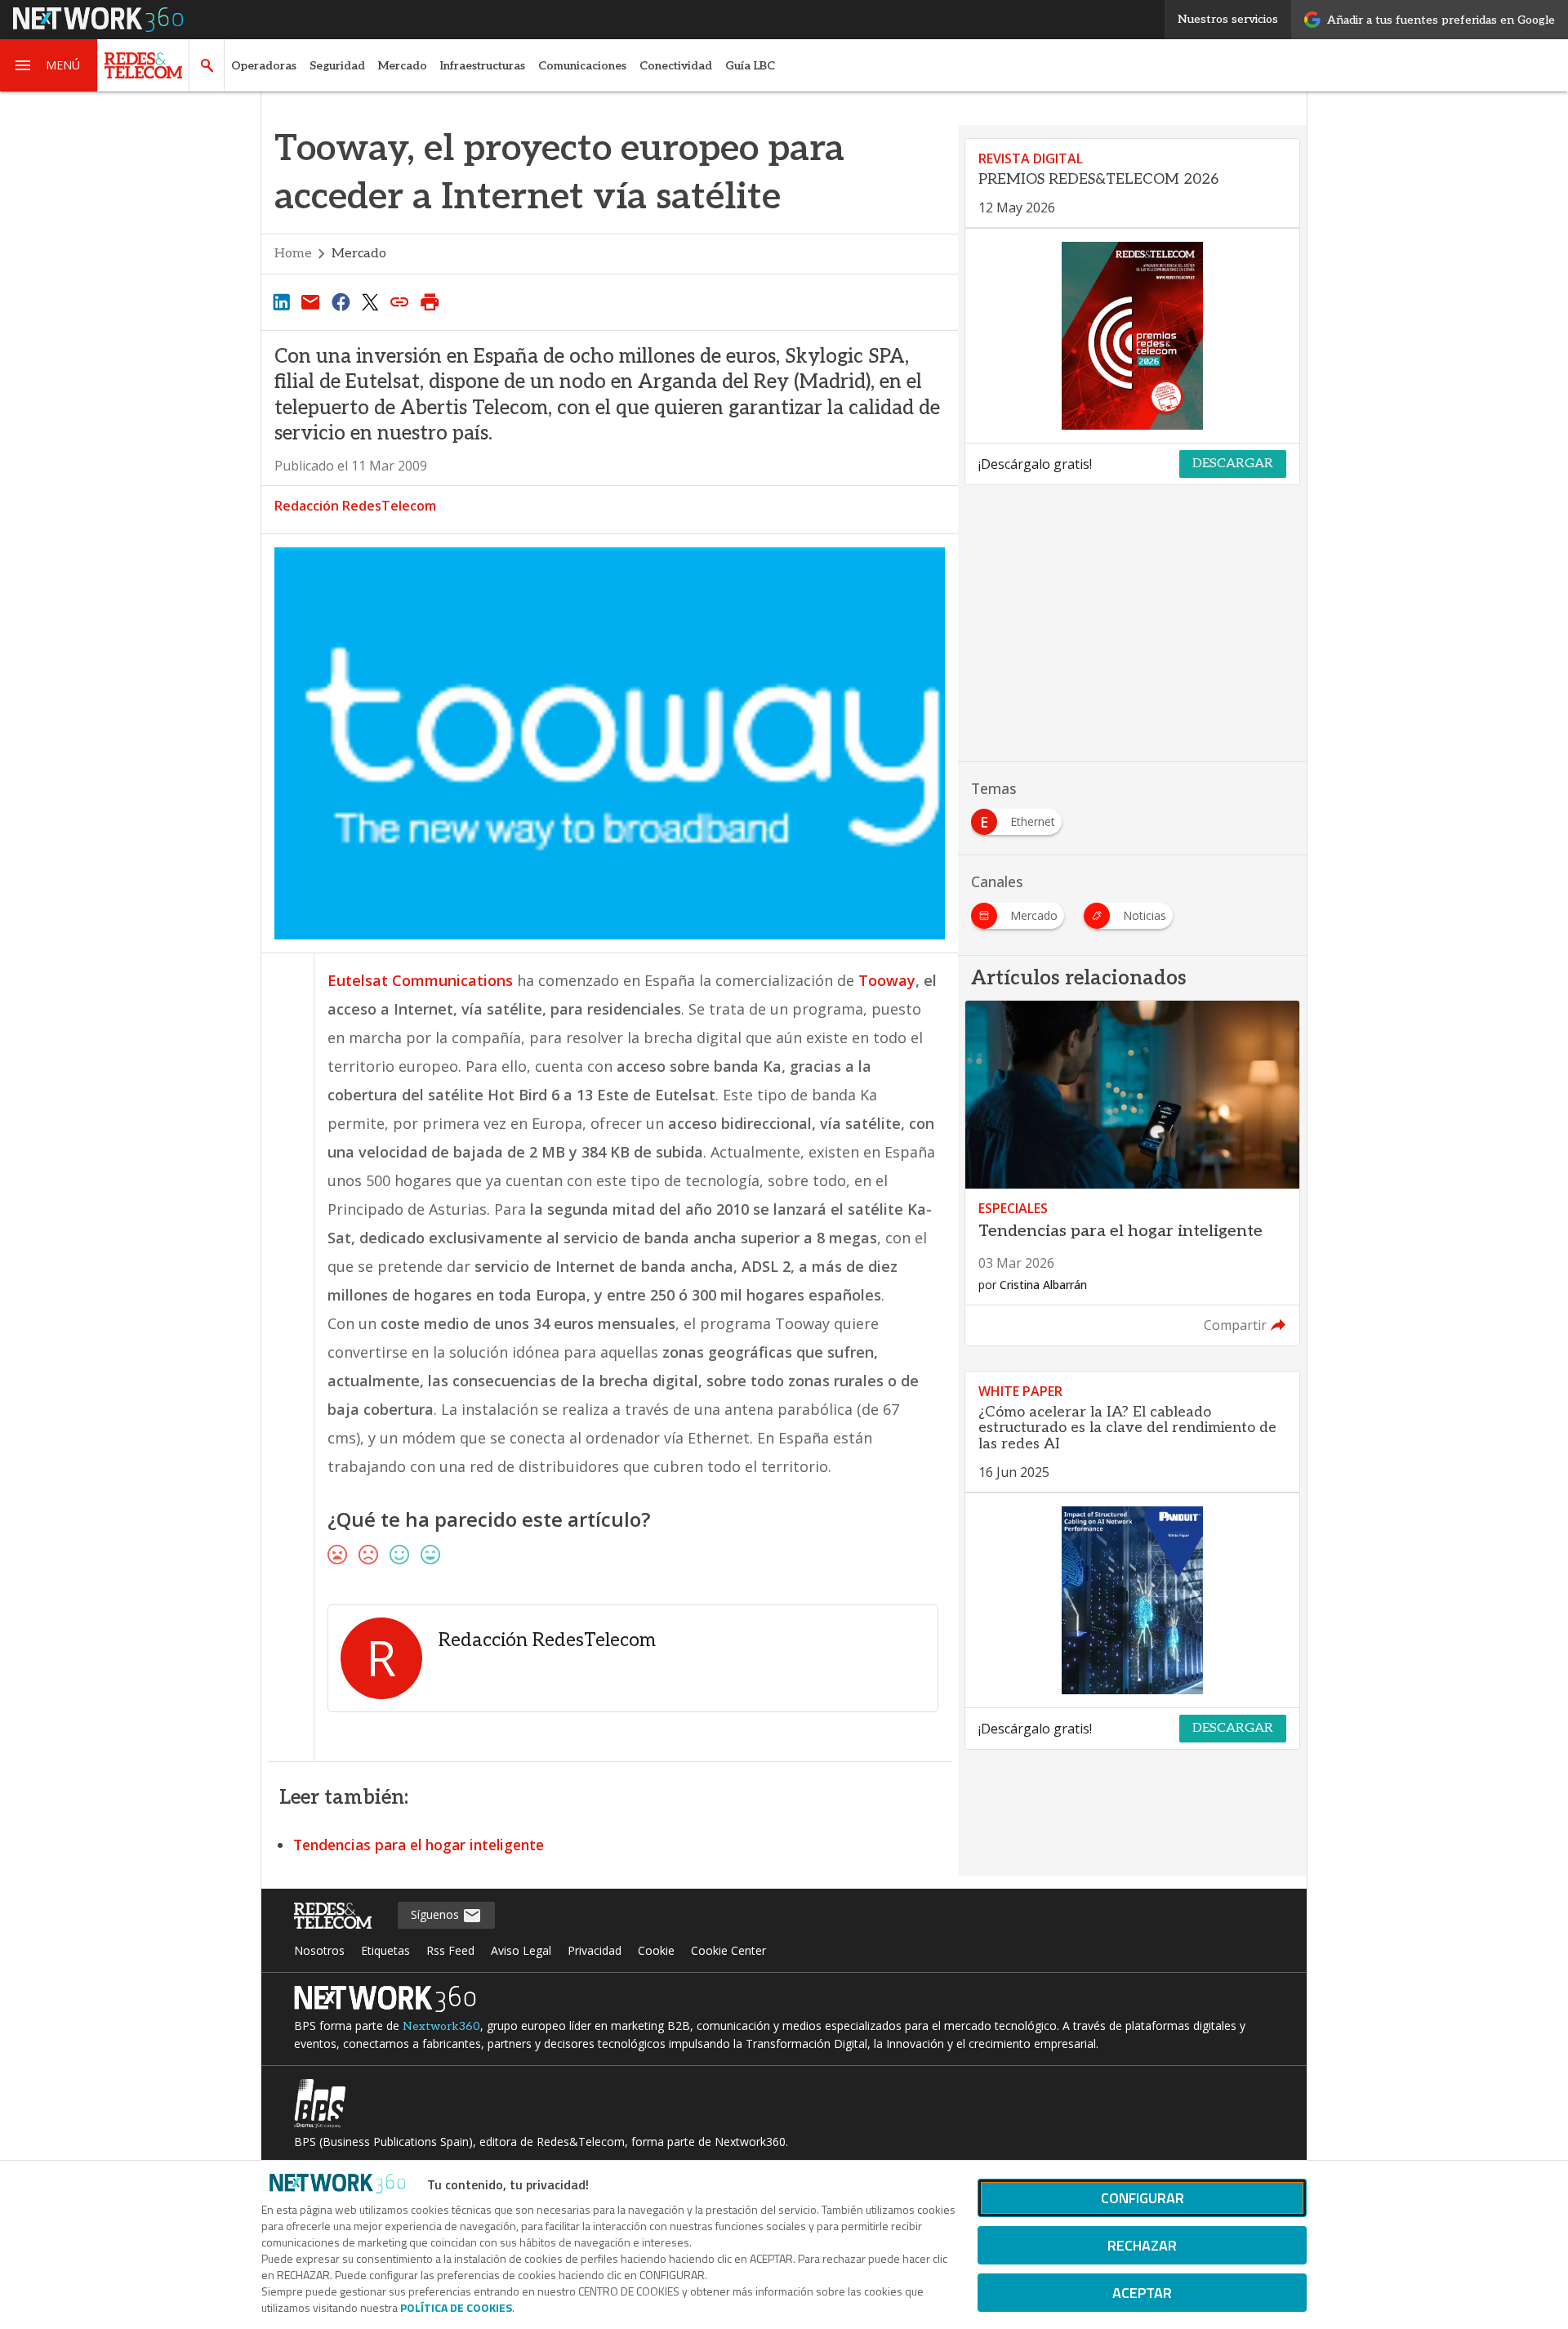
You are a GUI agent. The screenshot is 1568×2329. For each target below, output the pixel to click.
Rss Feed (450, 1950)
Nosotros (319, 1950)
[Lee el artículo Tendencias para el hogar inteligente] (1132, 1173)
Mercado (403, 66)
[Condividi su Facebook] (341, 301)
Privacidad (595, 1950)
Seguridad (337, 66)
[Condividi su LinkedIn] (281, 301)
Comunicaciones (582, 66)
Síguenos (437, 1914)
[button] (49, 65)
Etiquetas (385, 1950)
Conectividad (676, 66)
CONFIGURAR (1143, 2198)
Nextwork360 (441, 2026)
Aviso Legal (521, 1950)
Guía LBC (750, 66)
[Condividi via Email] (310, 301)
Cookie (656, 1950)
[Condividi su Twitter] (370, 301)
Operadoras (264, 66)
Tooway (887, 980)
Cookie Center (728, 1950)
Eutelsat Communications (420, 980)
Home (293, 254)
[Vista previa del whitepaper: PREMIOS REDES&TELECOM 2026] (1132, 336)
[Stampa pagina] (430, 301)
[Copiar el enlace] (400, 301)
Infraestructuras (483, 66)
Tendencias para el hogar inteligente (419, 1845)
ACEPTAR (1142, 2293)
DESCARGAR (1233, 464)
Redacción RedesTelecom (355, 506)
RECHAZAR (1142, 2245)
